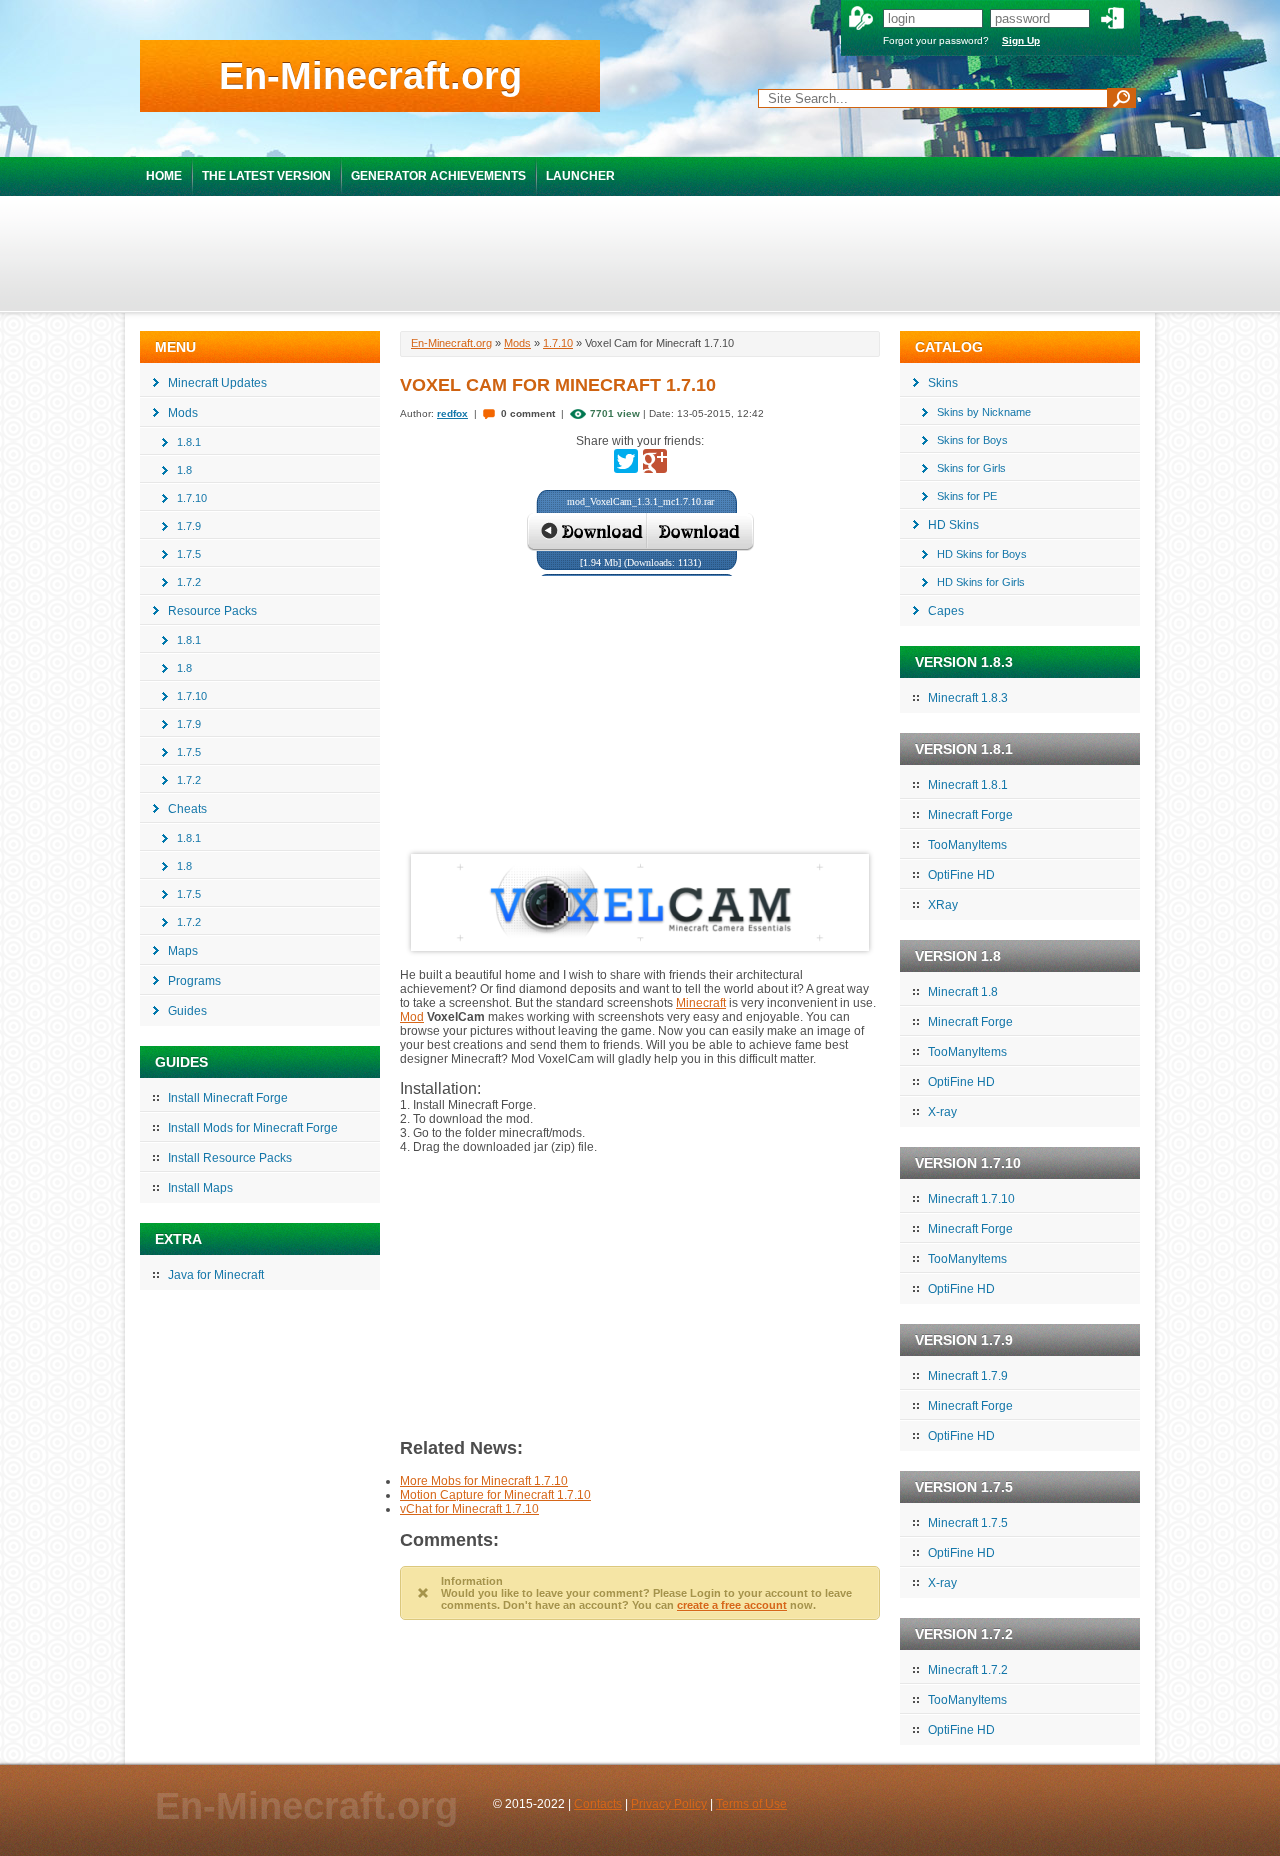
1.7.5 (189, 554)
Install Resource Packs (230, 1158)
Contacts (598, 1804)
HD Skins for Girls (981, 582)
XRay (943, 905)
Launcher (580, 176)
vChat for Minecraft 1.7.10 (469, 1509)
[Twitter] (626, 461)
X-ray (942, 1112)
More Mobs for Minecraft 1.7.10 (484, 1481)
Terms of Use (751, 1804)
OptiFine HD (961, 875)
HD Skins (953, 525)
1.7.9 (189, 526)
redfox (452, 413)
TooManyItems (967, 845)
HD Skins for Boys (982, 554)
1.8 (184, 470)
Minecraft (701, 1003)
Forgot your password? (936, 40)
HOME (164, 176)
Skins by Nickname (984, 412)
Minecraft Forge (970, 815)
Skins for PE (967, 496)
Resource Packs (212, 611)
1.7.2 (189, 582)
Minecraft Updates (217, 383)
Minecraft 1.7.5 (968, 1523)
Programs (194, 981)
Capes (946, 611)
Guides (187, 1011)
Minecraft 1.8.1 (968, 785)
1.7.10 (192, 498)
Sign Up (1021, 40)
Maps (183, 951)
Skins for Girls (971, 468)
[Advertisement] (640, 253)
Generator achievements (438, 176)
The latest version (266, 176)
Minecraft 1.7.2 (968, 1670)
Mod (412, 1017)
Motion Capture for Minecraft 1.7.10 (495, 1495)
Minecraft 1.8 (963, 992)
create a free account (732, 1605)
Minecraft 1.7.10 (971, 1199)
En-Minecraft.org (370, 76)
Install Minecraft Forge (228, 1098)
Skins (943, 383)
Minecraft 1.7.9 (968, 1376)
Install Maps (200, 1188)
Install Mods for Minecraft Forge (253, 1128)
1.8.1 (189, 442)
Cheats (187, 809)
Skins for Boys (972, 440)
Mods (183, 413)
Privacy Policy (669, 1804)
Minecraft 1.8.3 (968, 698)
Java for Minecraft (216, 1275)
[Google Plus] (655, 461)
